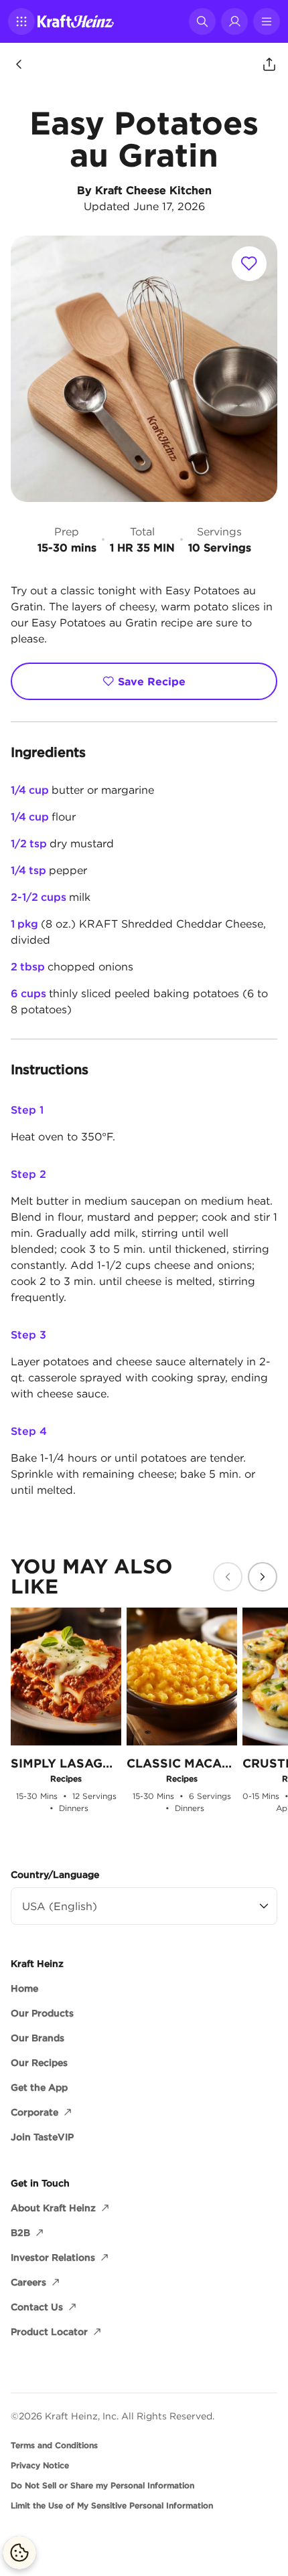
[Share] (269, 64)
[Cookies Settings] (19, 2553)
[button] (21, 21)
